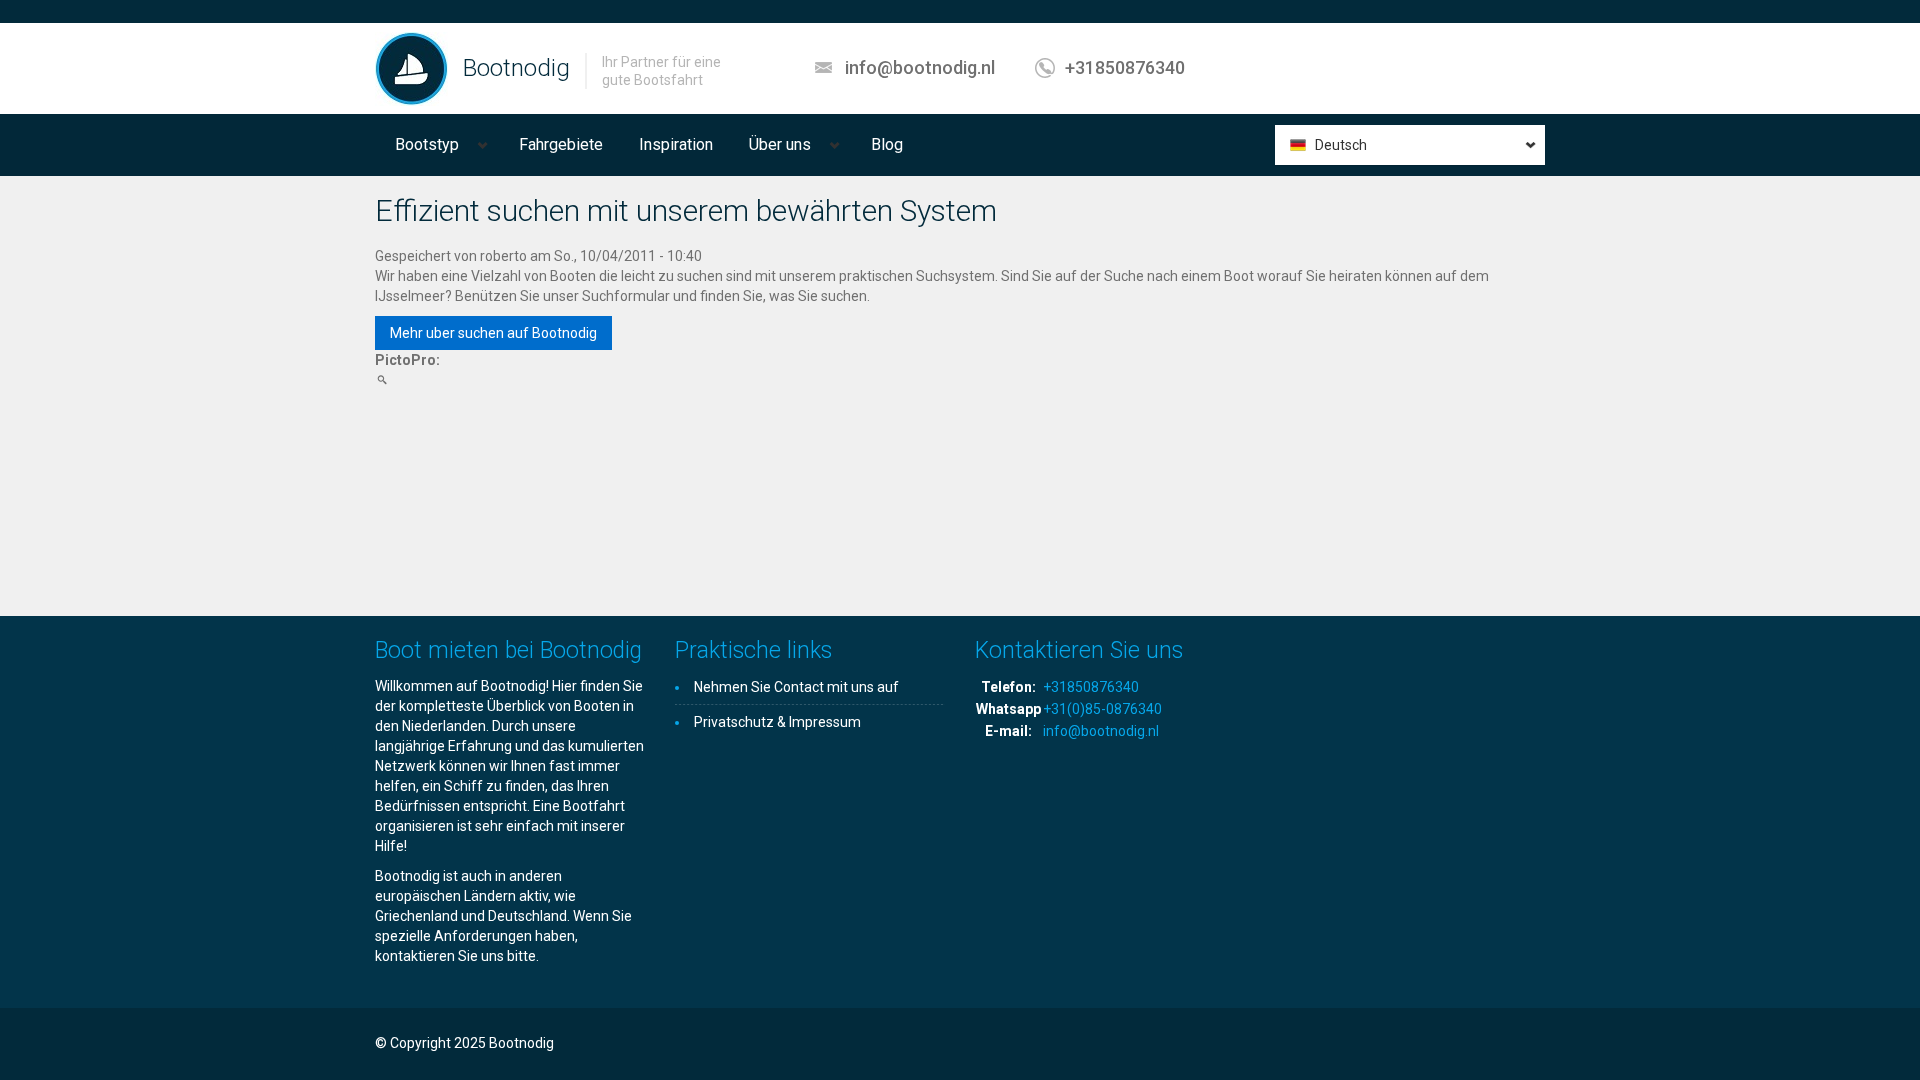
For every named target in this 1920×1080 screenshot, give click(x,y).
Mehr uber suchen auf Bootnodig (493, 333)
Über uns (780, 144)
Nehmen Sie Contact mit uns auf (796, 687)
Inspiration (676, 144)
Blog (887, 144)
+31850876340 (1125, 67)
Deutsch (1341, 145)
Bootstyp (427, 144)
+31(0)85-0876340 (1102, 709)
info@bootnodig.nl (920, 67)
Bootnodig (516, 68)
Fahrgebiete (561, 144)
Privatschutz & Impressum (777, 722)
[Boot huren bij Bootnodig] (411, 68)
